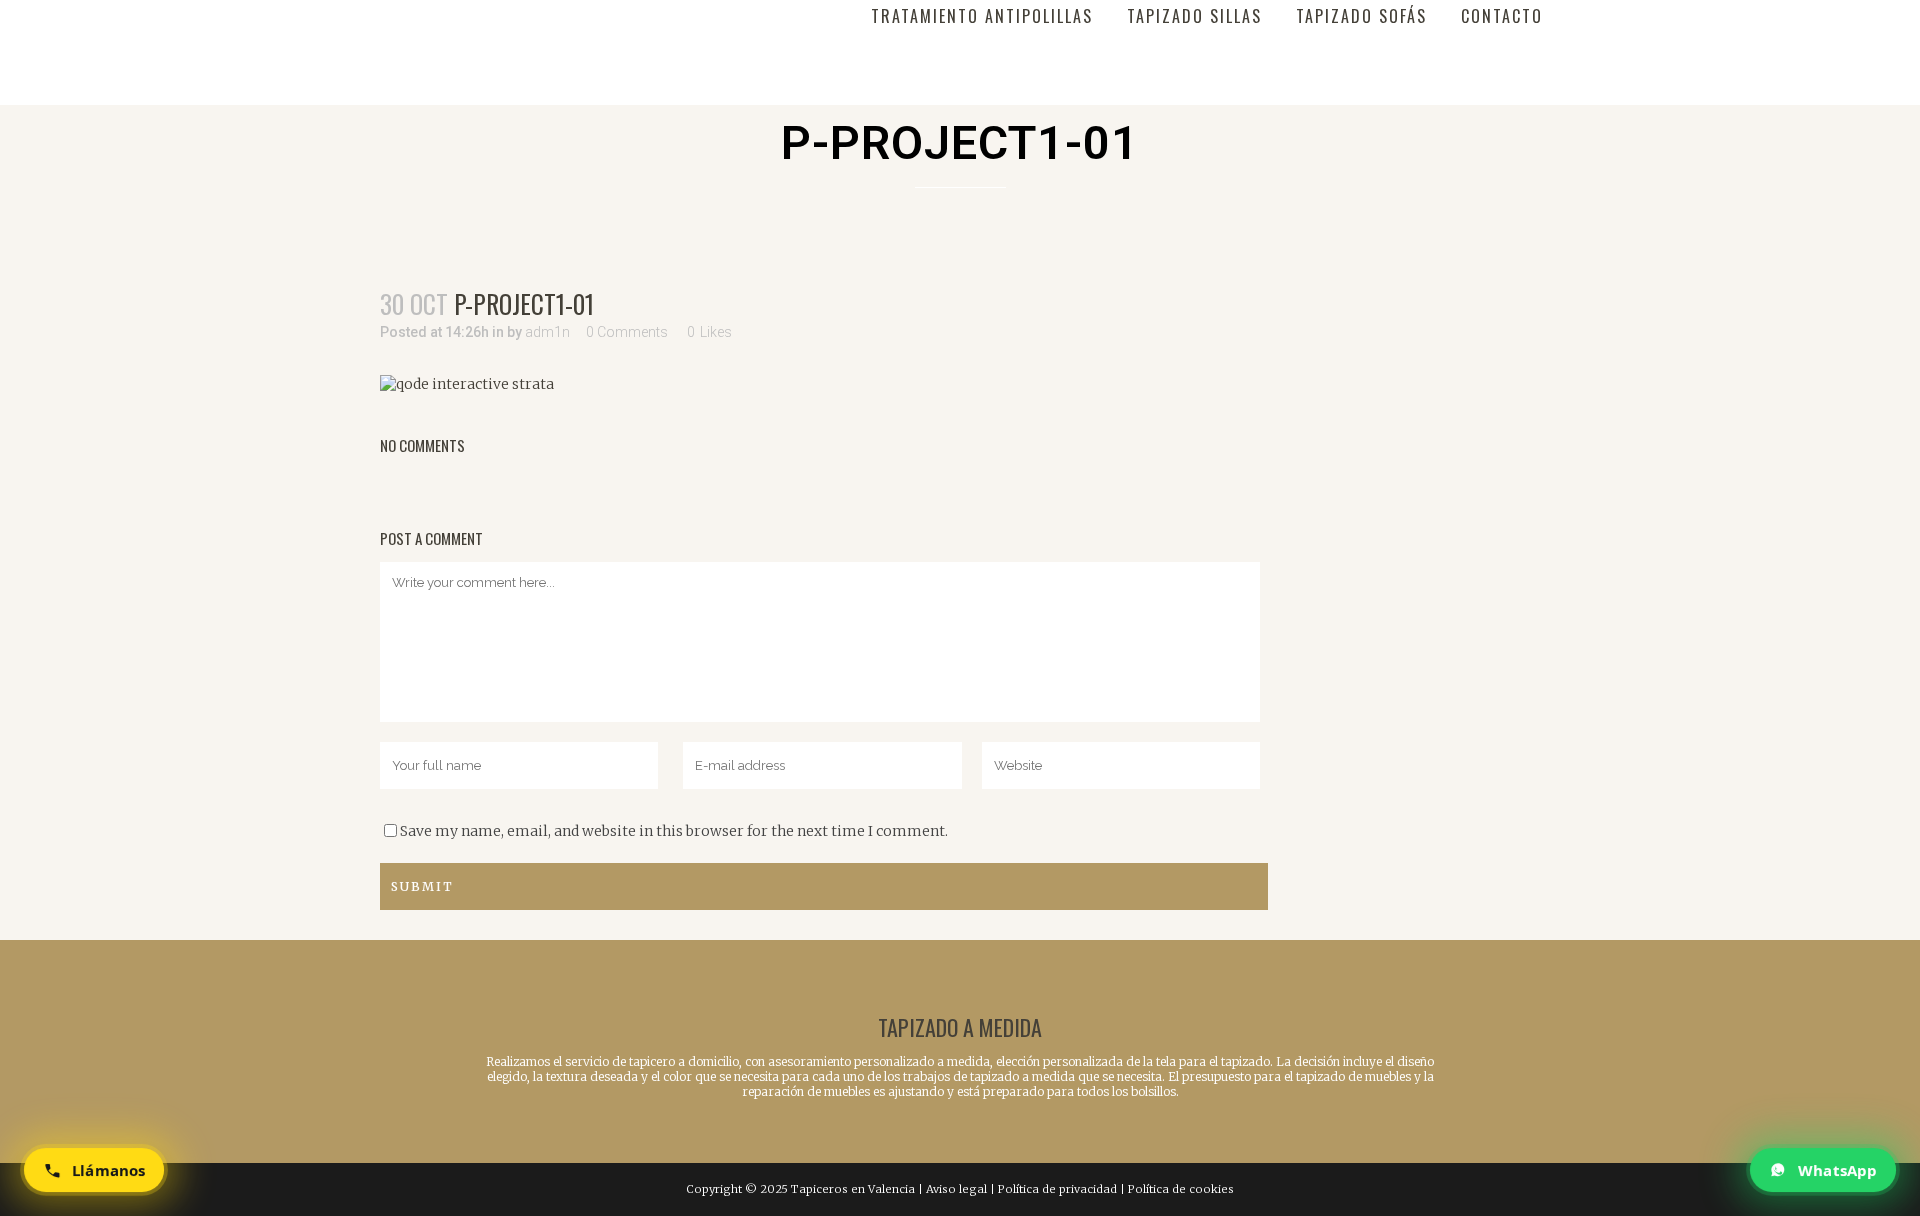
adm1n (547, 332)
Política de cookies (1181, 1189)
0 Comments (627, 332)
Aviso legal (956, 1189)
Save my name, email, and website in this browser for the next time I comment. (674, 831)
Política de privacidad (1057, 1189)
